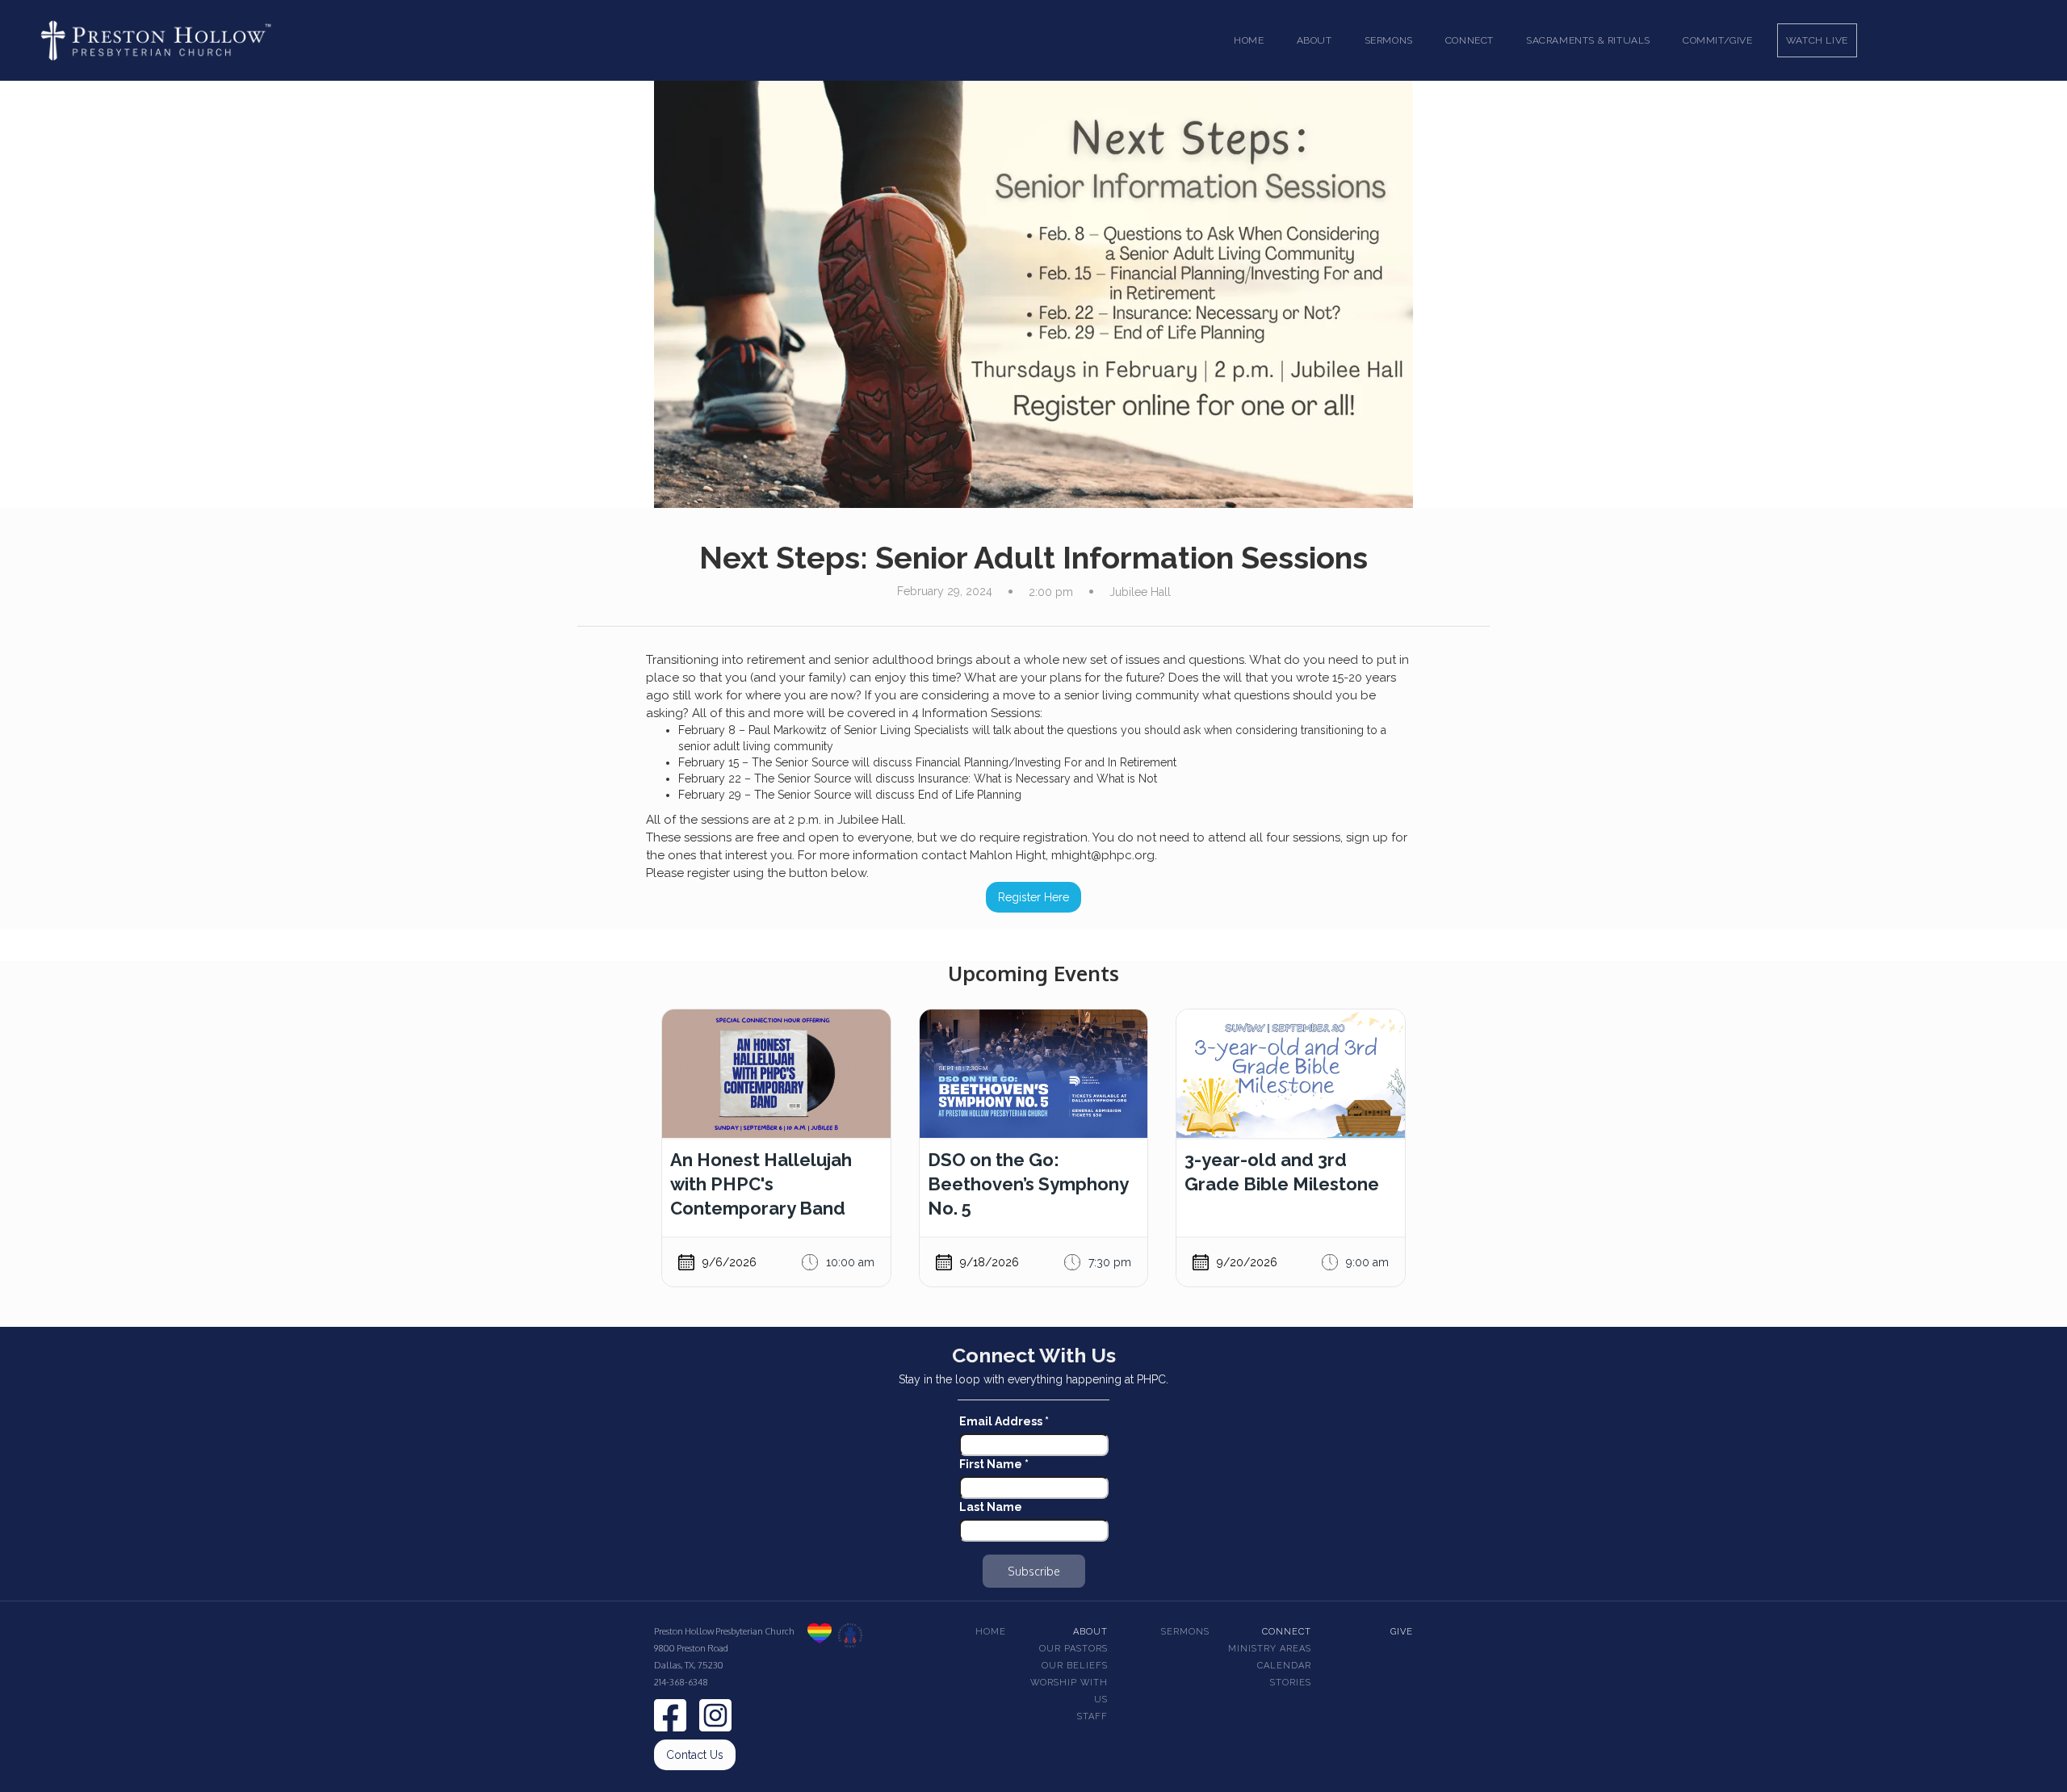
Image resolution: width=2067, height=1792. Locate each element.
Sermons (1185, 1632)
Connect (1287, 1632)
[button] (1314, 40)
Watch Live (1817, 40)
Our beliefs (1075, 1666)
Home (1249, 40)
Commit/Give (1718, 40)
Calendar (1284, 1666)
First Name (994, 1464)
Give (1402, 1632)
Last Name (991, 1507)
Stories (1291, 1683)
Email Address (1004, 1421)
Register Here (1033, 897)
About (1090, 1632)
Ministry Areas (1270, 1649)
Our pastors (1073, 1649)
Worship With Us (1069, 1691)
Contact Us (695, 1755)
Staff (1092, 1716)
